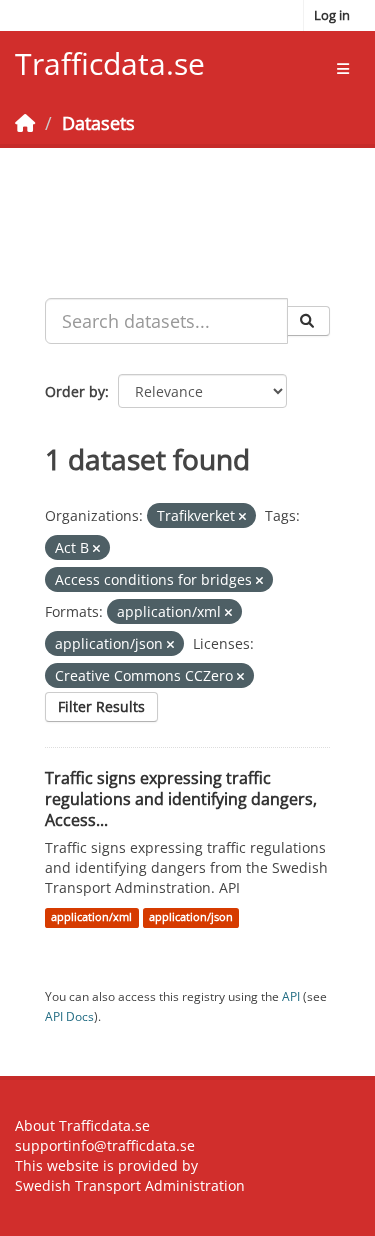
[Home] (25, 123)
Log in (332, 15)
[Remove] (242, 516)
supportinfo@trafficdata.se (105, 1145)
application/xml (91, 917)
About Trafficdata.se (82, 1125)
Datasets (98, 123)
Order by (75, 391)
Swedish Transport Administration (130, 1185)
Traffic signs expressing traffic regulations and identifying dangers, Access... (181, 799)
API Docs (69, 1016)
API (291, 996)
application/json (191, 917)
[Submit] (308, 321)
